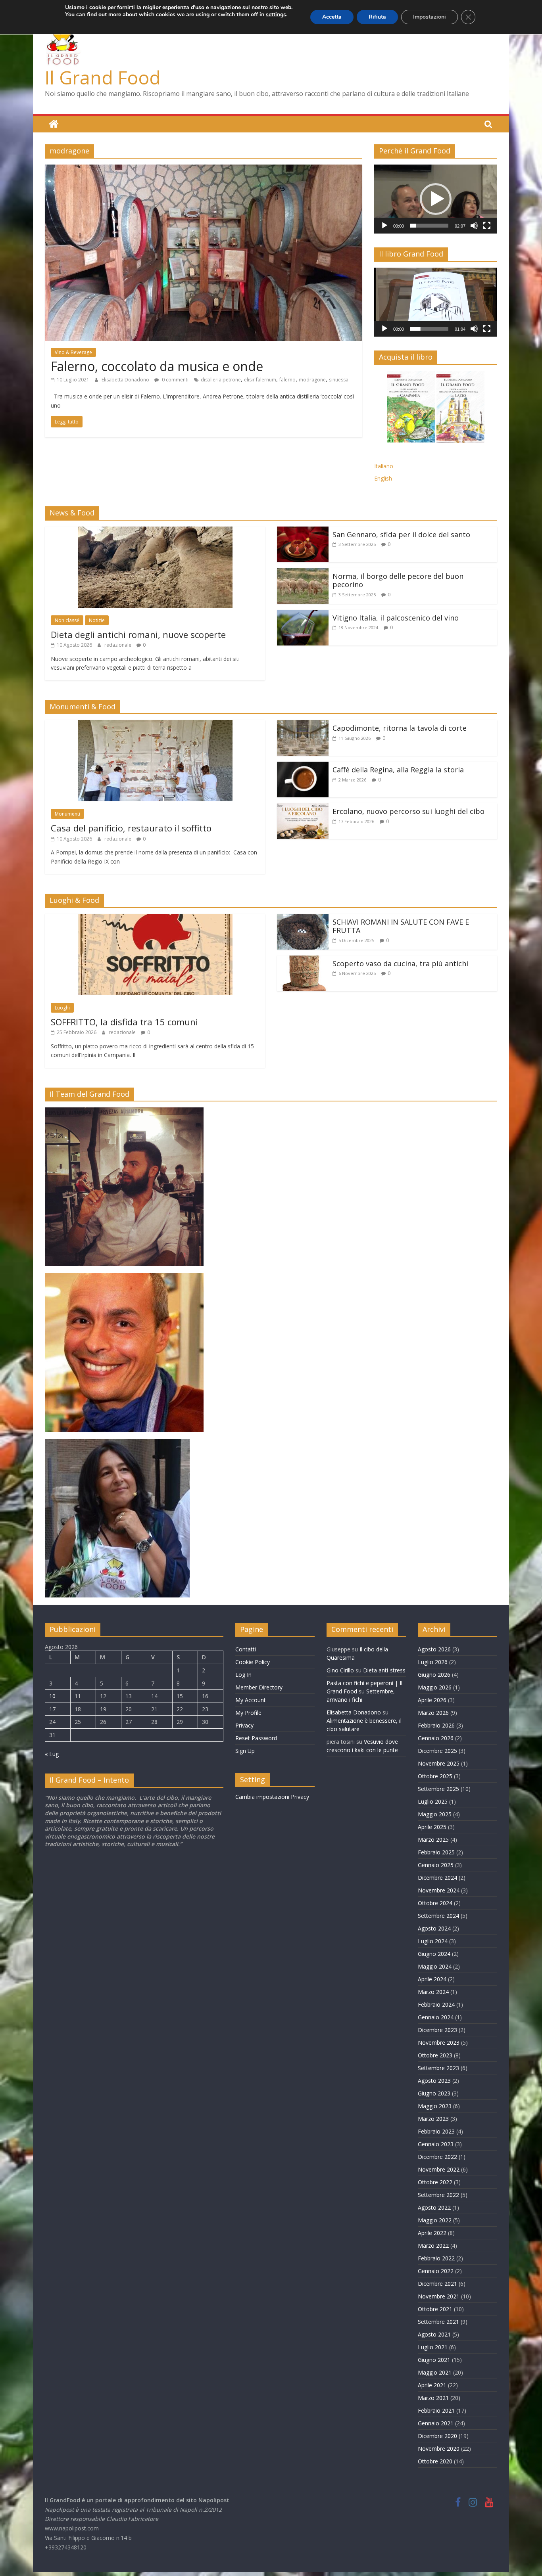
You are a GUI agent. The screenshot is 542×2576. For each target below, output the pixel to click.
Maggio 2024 (435, 1966)
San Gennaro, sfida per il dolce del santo (401, 534)
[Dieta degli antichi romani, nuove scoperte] (155, 531)
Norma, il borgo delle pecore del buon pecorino (398, 580)
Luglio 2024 (433, 1941)
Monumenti (67, 814)
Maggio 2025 (435, 1814)
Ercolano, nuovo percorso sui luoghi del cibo (408, 811)
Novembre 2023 (439, 2043)
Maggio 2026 (435, 1687)
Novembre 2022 (439, 2169)
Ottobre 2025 (435, 1776)
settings (276, 15)
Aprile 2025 (432, 1827)
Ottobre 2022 (435, 2182)
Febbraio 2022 (436, 2258)
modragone (312, 380)
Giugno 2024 (434, 1954)
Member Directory (259, 1687)
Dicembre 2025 (437, 1751)
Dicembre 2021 (437, 2284)
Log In (243, 1675)
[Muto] (474, 226)
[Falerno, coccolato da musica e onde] (204, 169)
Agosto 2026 (434, 1649)
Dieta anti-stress (384, 1670)
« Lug (52, 1754)
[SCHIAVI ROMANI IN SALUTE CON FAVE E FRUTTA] (303, 919)
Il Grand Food (103, 77)
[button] (436, 199)
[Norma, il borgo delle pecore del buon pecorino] (303, 573)
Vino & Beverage (73, 352)
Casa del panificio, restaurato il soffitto (131, 828)
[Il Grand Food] (54, 124)
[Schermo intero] (487, 226)
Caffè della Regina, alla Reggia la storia (398, 770)
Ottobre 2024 (435, 1903)
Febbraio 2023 (436, 2131)
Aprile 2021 (432, 2385)
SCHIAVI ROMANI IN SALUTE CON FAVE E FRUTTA (401, 926)
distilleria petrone (221, 380)
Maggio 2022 (435, 2220)
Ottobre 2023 (435, 2055)
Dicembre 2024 (437, 1878)
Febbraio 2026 (436, 1725)
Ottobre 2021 (435, 2309)
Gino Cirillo (340, 1670)
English (383, 478)
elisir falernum (260, 380)
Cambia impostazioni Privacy (272, 1797)
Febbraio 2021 (436, 2410)
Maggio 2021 (435, 2372)
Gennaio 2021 (436, 2423)
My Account (251, 1700)
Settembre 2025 (438, 1789)
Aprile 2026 (432, 1700)
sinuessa (339, 380)
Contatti (246, 1649)
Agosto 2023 (434, 2081)
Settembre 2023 (438, 2068)
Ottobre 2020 (435, 2461)
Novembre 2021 (439, 2296)
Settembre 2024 (438, 1916)
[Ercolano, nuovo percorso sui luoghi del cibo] (303, 808)
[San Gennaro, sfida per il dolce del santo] (303, 531)
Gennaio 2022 (436, 2271)
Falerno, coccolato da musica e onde (157, 366)
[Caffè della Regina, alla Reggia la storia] (303, 766)
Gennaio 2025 (436, 1865)
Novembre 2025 (439, 1763)
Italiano (384, 466)
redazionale (118, 645)
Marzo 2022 (433, 2246)
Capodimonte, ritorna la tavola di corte (400, 728)
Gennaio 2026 (436, 1738)
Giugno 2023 (434, 2093)
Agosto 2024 (434, 1928)
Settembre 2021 (438, 2322)
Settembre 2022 (438, 2195)
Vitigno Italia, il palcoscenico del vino (396, 618)
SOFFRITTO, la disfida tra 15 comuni (124, 1022)
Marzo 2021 (433, 2398)
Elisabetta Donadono (126, 380)
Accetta (332, 17)
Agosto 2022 (434, 2207)
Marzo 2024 (433, 1992)
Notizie (97, 620)
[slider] (429, 226)
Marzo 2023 (433, 2119)
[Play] (384, 226)
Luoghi (62, 1008)
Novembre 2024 (439, 1890)
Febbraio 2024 (436, 2004)
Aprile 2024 (432, 1979)
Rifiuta (377, 17)
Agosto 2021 (434, 2334)
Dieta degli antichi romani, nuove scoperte (138, 634)
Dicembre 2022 (437, 2157)
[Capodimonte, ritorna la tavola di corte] (303, 725)
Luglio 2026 (433, 1662)
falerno (287, 380)
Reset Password (256, 1738)
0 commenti (175, 380)
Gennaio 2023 (436, 2144)
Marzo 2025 (433, 1840)
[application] (436, 199)
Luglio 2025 (433, 1801)
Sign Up (245, 1751)
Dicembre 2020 (437, 2436)
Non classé (67, 620)
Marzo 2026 (433, 1713)
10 (52, 1696)
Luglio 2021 (433, 2347)
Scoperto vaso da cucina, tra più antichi (400, 963)
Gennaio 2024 (436, 2017)
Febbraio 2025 (436, 1852)
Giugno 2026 (434, 1675)
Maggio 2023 (435, 2106)
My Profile (248, 1713)
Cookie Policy (253, 1662)
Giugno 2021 (434, 2360)
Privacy (244, 1725)
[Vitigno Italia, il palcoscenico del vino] (303, 615)
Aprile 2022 (432, 2233)
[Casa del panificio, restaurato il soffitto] (155, 725)
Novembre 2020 (439, 2449)
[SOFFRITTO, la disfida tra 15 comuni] (155, 919)
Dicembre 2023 (437, 2030)
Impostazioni (430, 17)
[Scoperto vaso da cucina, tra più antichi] (303, 960)
